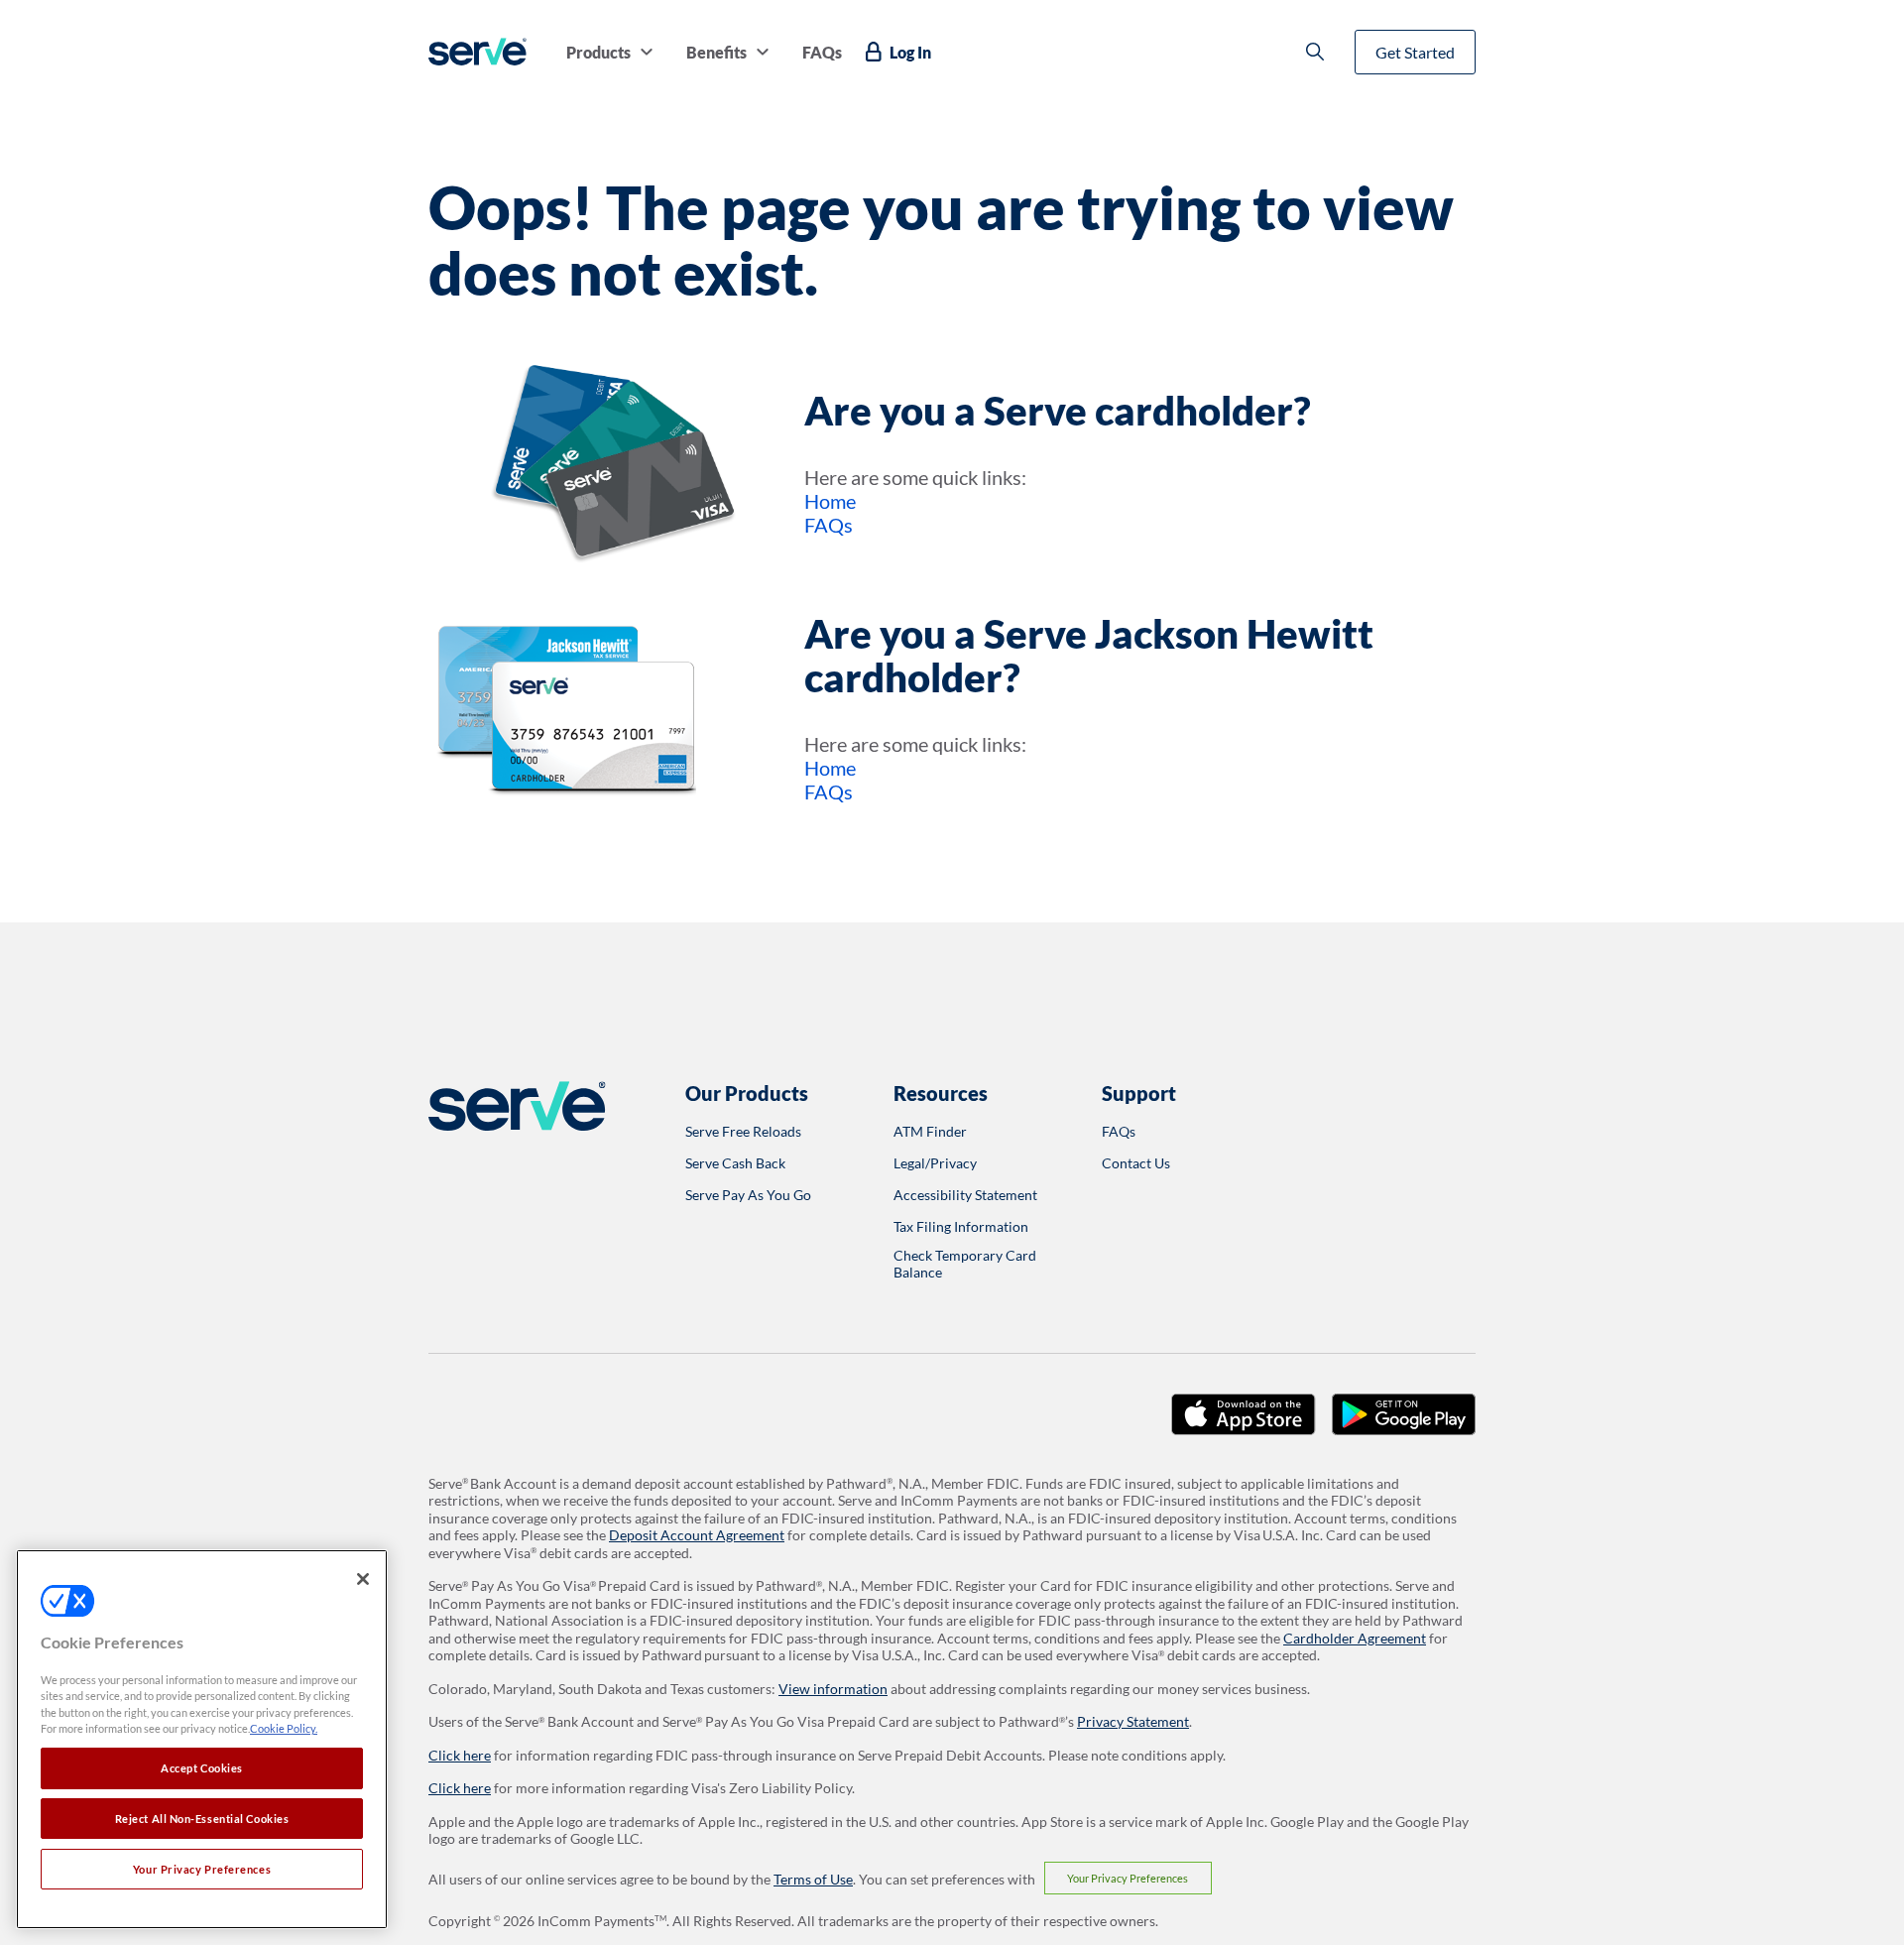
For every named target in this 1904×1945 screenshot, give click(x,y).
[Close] (363, 1579)
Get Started (1415, 52)
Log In (910, 52)
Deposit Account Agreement (697, 1535)
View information (833, 1689)
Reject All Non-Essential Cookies (202, 1819)
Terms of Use (813, 1879)
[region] (202, 1739)
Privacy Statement (1133, 1721)
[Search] (1315, 52)
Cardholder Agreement (1355, 1638)
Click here (460, 1755)
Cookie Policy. (284, 1729)
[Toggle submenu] (647, 52)
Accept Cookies (202, 1768)
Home (830, 501)
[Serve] (477, 52)
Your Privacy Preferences (1128, 1878)
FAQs (829, 525)
